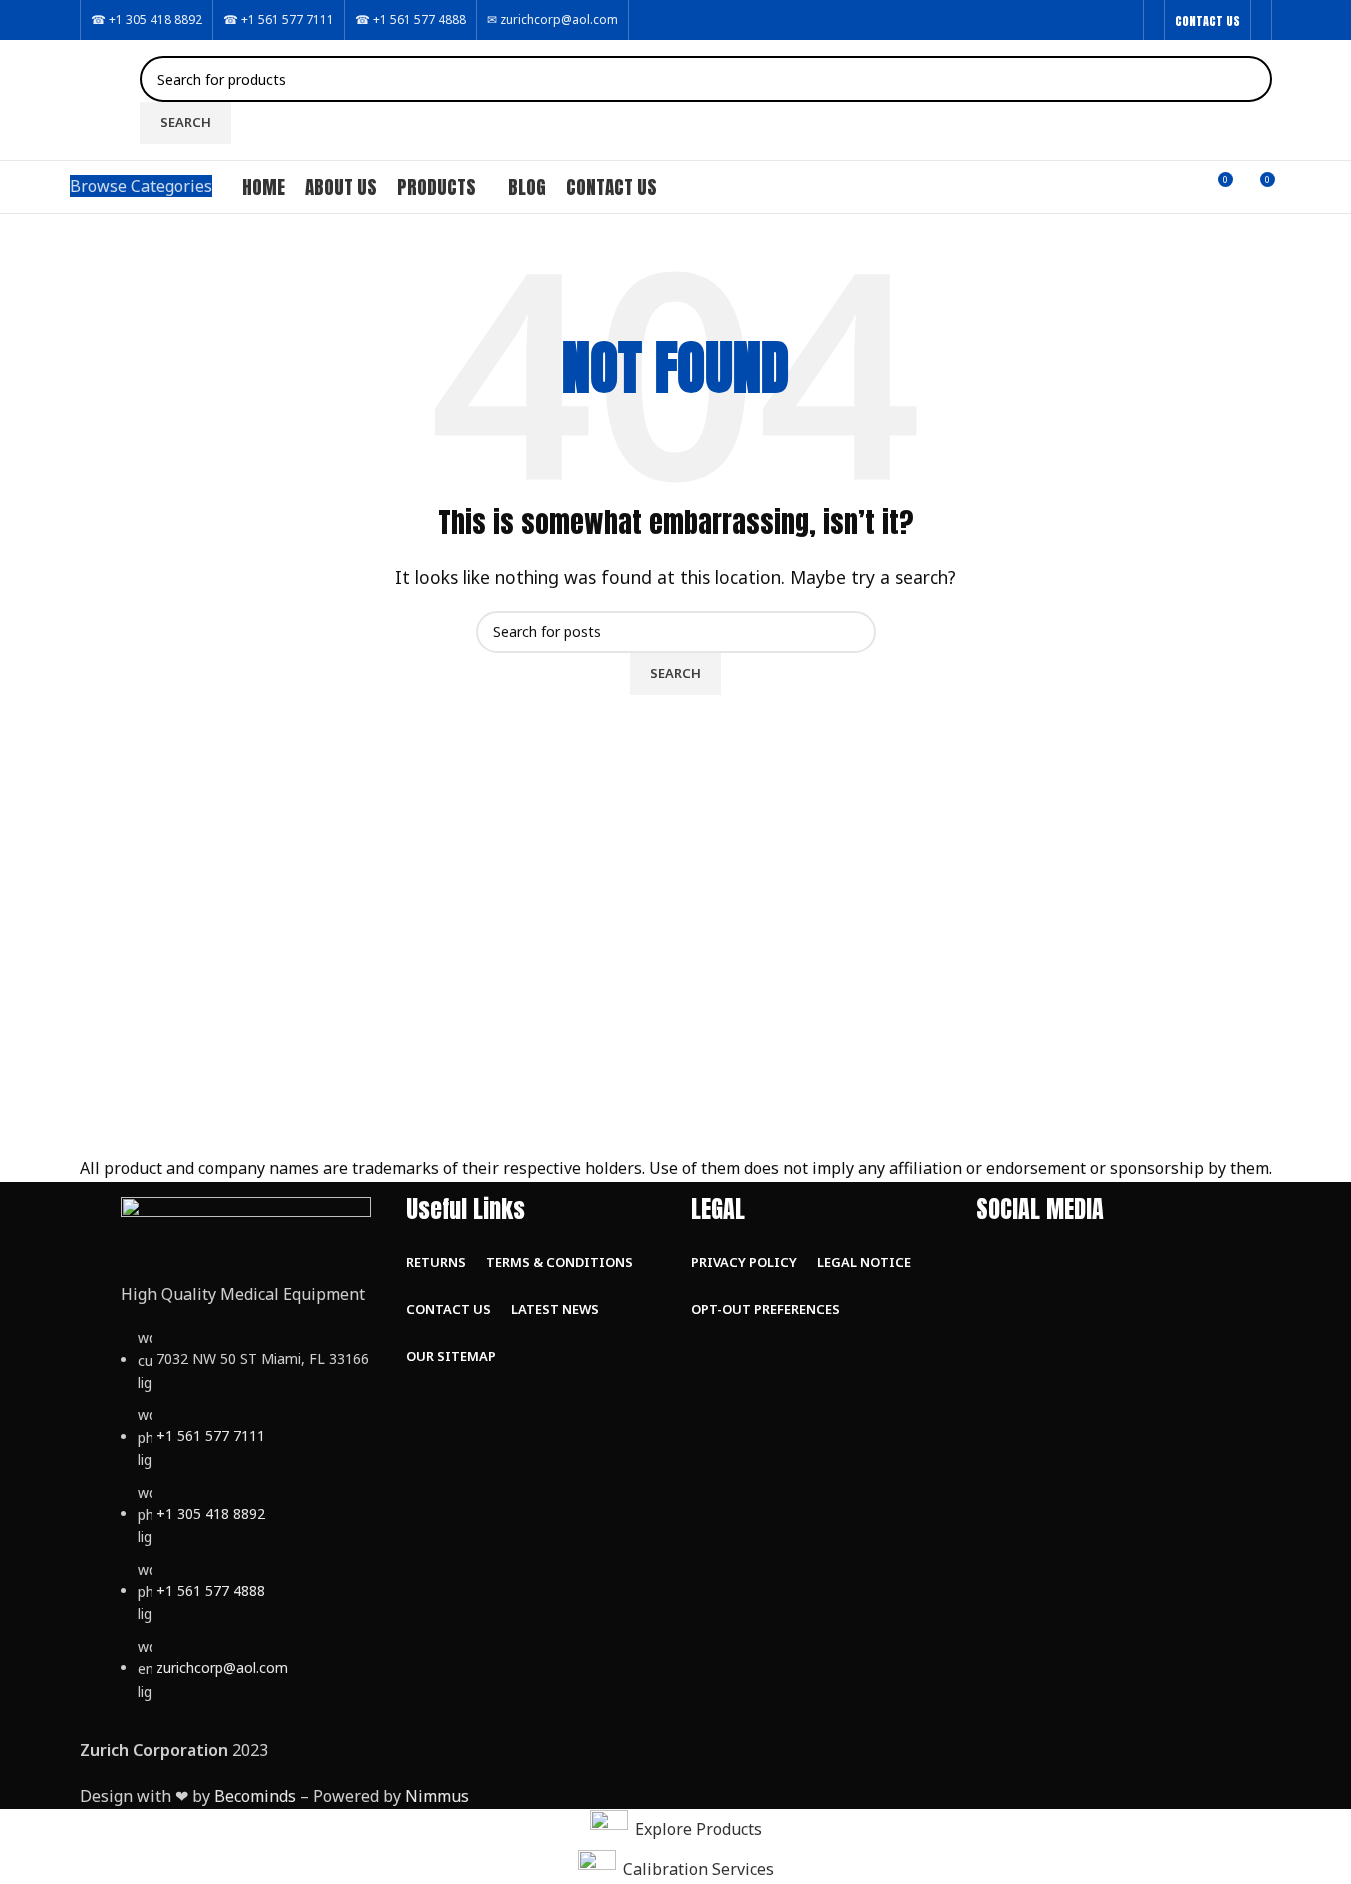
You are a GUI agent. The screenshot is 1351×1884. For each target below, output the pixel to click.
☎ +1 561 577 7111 (278, 19)
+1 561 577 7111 (210, 1436)
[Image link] (246, 1227)
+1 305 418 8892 (210, 1513)
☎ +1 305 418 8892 (146, 19)
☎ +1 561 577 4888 (410, 19)
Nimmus (437, 1796)
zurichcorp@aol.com (222, 1667)
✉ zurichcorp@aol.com (552, 19)
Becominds (255, 1796)
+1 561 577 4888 (210, 1590)
